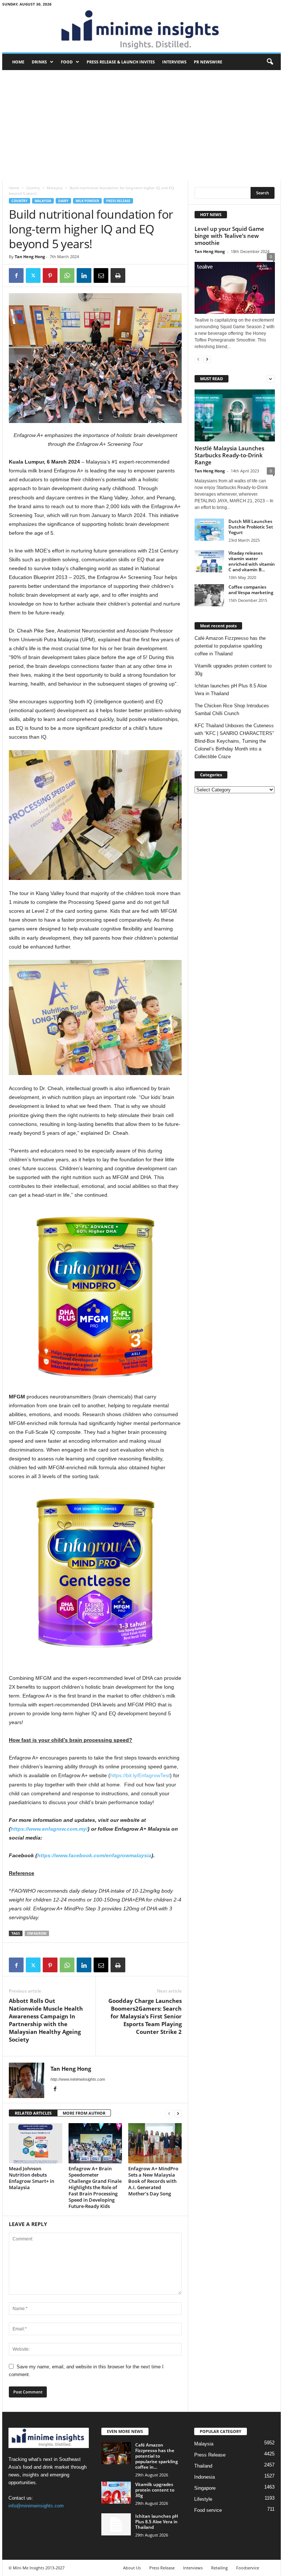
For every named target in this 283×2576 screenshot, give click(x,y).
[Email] (101, 275)
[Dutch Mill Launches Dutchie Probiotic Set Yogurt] (209, 530)
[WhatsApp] (67, 275)
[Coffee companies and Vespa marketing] (209, 595)
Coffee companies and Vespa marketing (251, 590)
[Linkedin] (84, 275)
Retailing (219, 2568)
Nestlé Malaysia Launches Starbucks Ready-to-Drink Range (229, 455)
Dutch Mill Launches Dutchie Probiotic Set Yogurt (251, 527)
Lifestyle (203, 2499)
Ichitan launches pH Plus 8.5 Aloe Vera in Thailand (231, 690)
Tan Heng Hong (30, 256)
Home (18, 62)
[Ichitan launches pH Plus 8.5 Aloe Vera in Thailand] (116, 2524)
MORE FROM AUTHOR (84, 2113)
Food (67, 62)
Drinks (39, 62)
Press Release (118, 201)
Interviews (174, 62)
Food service (208, 2510)
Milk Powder (87, 201)
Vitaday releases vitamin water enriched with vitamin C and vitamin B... (252, 561)
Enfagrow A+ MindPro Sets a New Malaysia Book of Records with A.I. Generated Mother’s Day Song (153, 2181)
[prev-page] (169, 2113)
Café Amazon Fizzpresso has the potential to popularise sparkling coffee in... (157, 2456)
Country (33, 188)
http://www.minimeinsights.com (78, 2079)
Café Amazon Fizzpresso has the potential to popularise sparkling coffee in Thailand (230, 646)
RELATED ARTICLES (33, 2113)
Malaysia (55, 188)
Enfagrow (37, 1933)
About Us (132, 2568)
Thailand (203, 2466)
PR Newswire (208, 62)
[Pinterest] (50, 275)
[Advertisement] (141, 125)
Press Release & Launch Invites (121, 62)
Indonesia (205, 2477)
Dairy (63, 201)
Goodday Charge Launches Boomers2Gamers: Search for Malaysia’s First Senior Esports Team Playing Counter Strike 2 (145, 2016)
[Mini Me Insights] (141, 30)
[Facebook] (16, 275)
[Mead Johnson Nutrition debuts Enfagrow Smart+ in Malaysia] (36, 2143)
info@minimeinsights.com (36, 2506)
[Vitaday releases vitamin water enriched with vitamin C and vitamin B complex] (209, 561)
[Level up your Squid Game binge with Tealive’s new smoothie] (235, 286)
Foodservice (248, 2568)
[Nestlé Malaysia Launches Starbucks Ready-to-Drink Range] (235, 415)
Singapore (205, 2488)
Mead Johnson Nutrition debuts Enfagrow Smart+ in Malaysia (32, 2178)
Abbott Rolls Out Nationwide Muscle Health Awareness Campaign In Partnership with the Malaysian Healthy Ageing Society (46, 2020)
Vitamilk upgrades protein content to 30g (233, 670)
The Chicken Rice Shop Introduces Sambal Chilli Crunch (232, 710)
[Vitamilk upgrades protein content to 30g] (116, 2493)
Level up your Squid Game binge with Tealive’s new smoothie (229, 236)
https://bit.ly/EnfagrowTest (140, 1775)
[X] (33, 275)
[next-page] (178, 2113)
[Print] (118, 275)
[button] (270, 62)
